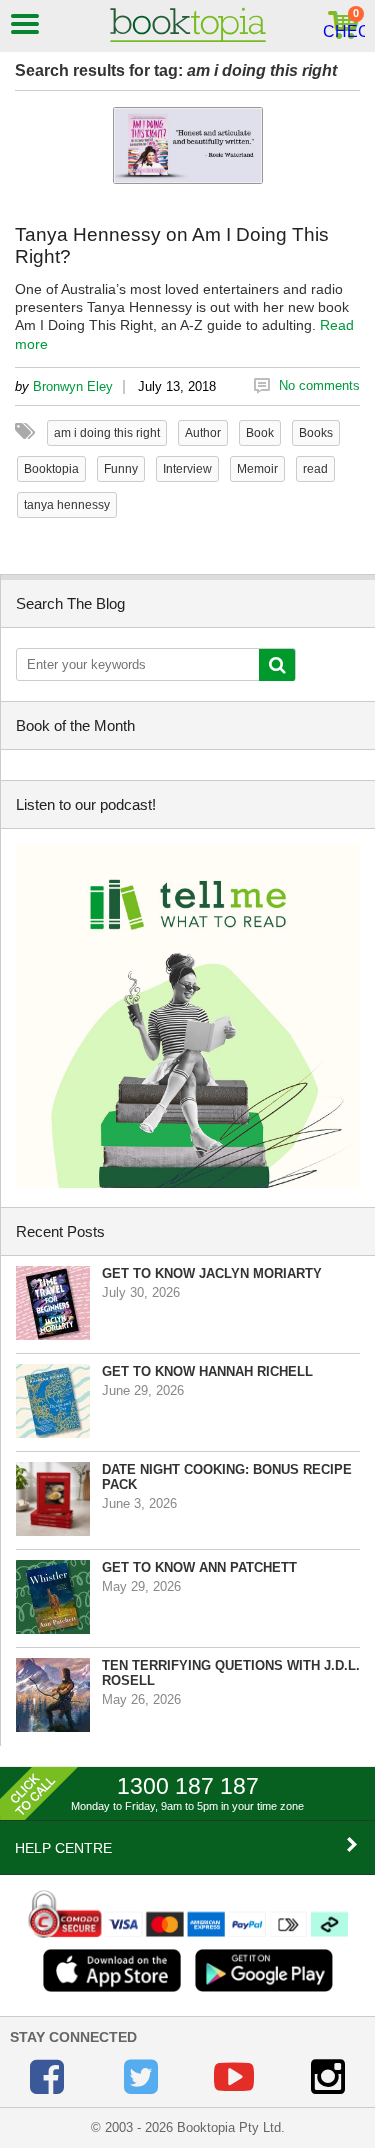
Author (203, 433)
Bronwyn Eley (73, 386)
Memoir (257, 469)
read (315, 469)
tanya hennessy (67, 505)
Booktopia (51, 469)
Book (260, 433)
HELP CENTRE (63, 1848)
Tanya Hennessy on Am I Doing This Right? (172, 245)
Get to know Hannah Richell (207, 1371)
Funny (121, 469)
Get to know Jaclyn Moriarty (212, 1273)
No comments (319, 385)
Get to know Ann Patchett (199, 1567)
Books (316, 433)
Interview (187, 469)
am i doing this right (107, 433)
